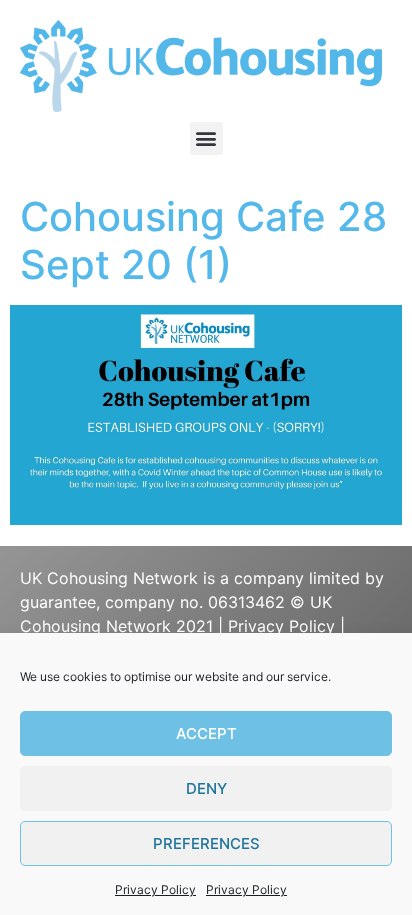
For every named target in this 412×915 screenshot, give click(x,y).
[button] (206, 138)
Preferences (206, 843)
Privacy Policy (155, 889)
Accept (206, 733)
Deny (206, 788)
